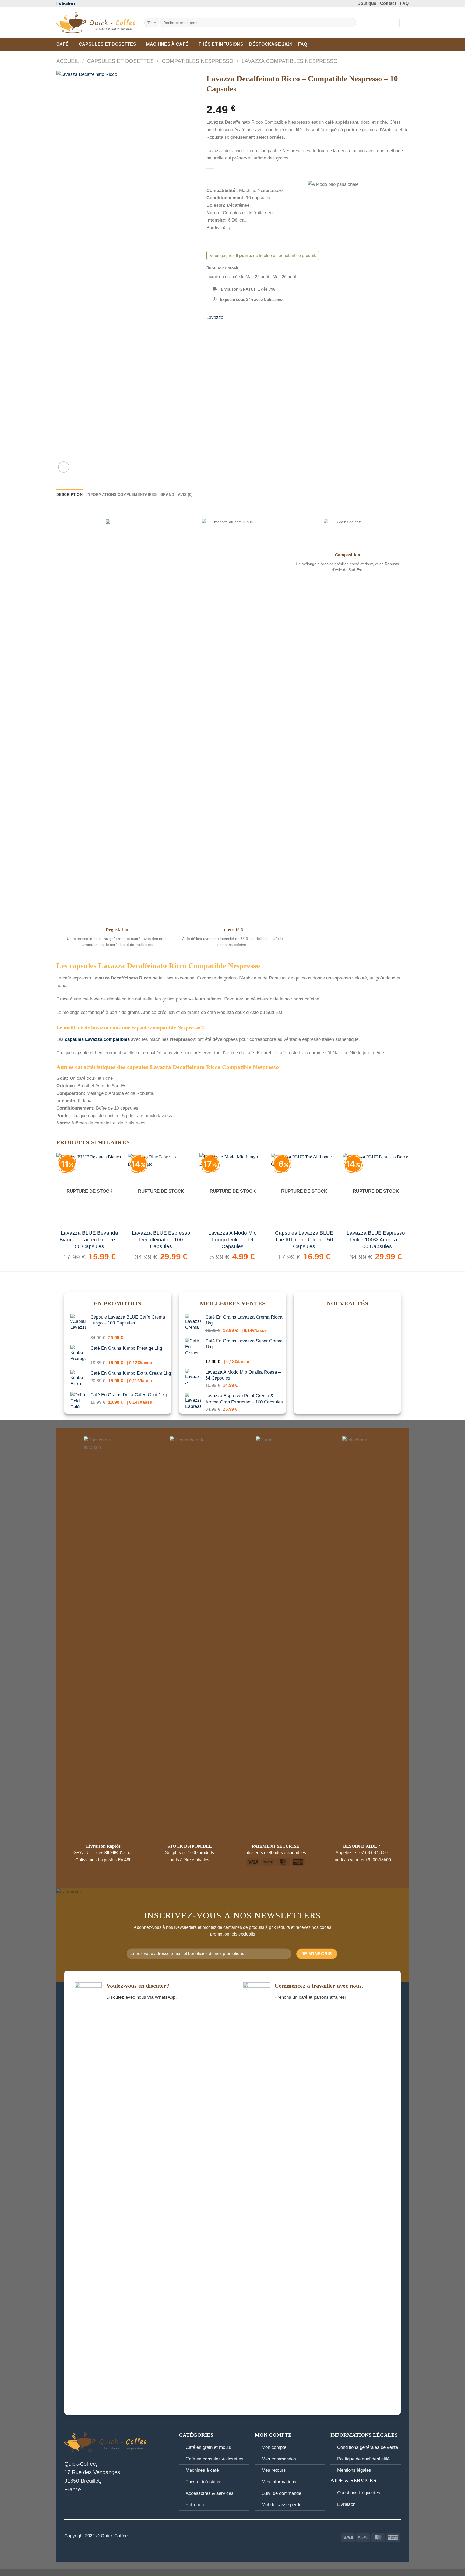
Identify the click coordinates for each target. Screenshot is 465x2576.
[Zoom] (64, 467)
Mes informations (279, 2482)
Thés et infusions (221, 44)
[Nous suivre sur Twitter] (236, 2536)
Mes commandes (279, 2459)
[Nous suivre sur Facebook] (222, 2536)
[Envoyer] (351, 23)
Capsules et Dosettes (108, 44)
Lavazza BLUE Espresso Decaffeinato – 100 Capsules (161, 1240)
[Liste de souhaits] (380, 23)
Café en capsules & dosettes (215, 2459)
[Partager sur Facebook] (212, 326)
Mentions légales (354, 2470)
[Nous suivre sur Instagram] (229, 2536)
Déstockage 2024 (271, 44)
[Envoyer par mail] (233, 326)
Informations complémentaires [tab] (121, 494)
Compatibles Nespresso (198, 61)
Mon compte (274, 2447)
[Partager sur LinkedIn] (243, 326)
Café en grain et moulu (208, 2447)
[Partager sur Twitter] (222, 326)
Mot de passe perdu (281, 2504)
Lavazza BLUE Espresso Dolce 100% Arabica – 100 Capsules (376, 1240)
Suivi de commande (281, 2493)
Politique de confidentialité (363, 2459)
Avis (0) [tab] (185, 494)
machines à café (167, 44)
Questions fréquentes (359, 2493)
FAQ (303, 44)
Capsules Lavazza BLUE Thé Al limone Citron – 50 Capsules (304, 1240)
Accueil (68, 61)
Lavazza (215, 317)
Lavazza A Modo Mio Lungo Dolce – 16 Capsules (232, 1240)
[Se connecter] (393, 23)
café (62, 44)
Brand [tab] (167, 494)
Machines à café (202, 2470)
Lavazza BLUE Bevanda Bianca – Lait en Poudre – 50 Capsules (89, 1240)
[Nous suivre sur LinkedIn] (243, 2536)
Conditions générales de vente (368, 2447)
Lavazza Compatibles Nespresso (290, 61)
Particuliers (66, 3)
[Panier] (406, 23)
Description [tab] (69, 494)
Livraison (346, 2504)
